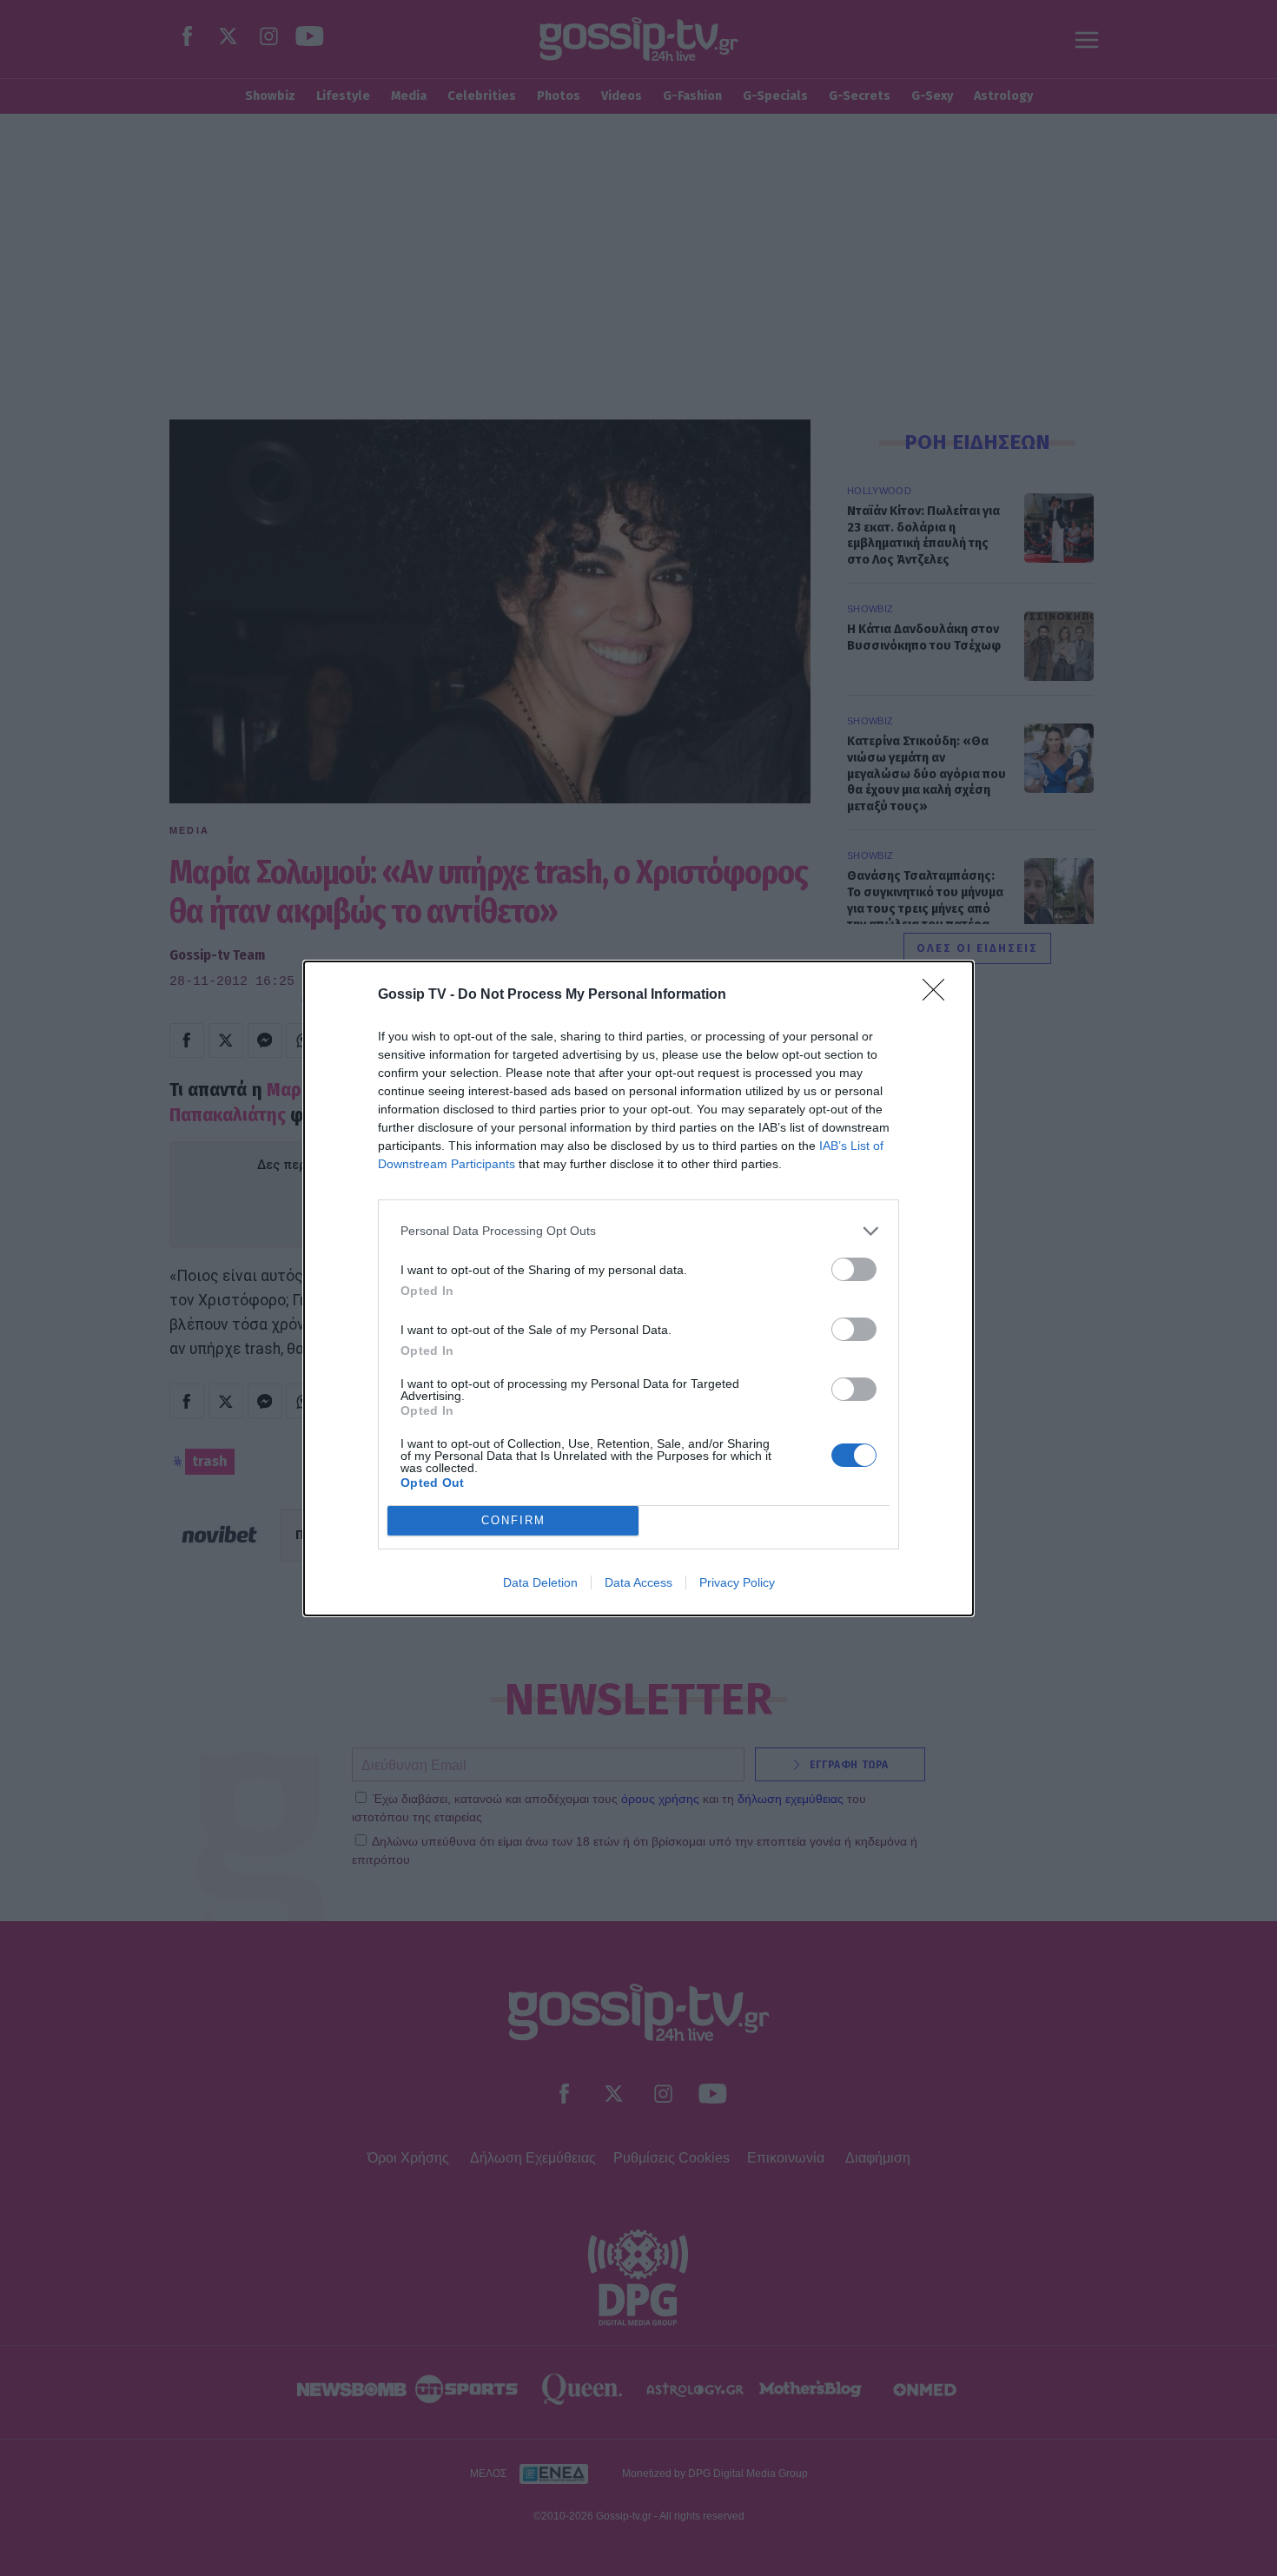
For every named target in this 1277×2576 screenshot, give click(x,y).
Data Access (638, 1582)
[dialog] (638, 1288)
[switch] (854, 1269)
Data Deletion (540, 1582)
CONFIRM (513, 1520)
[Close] (939, 995)
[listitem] (638, 1231)
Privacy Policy (737, 1582)
